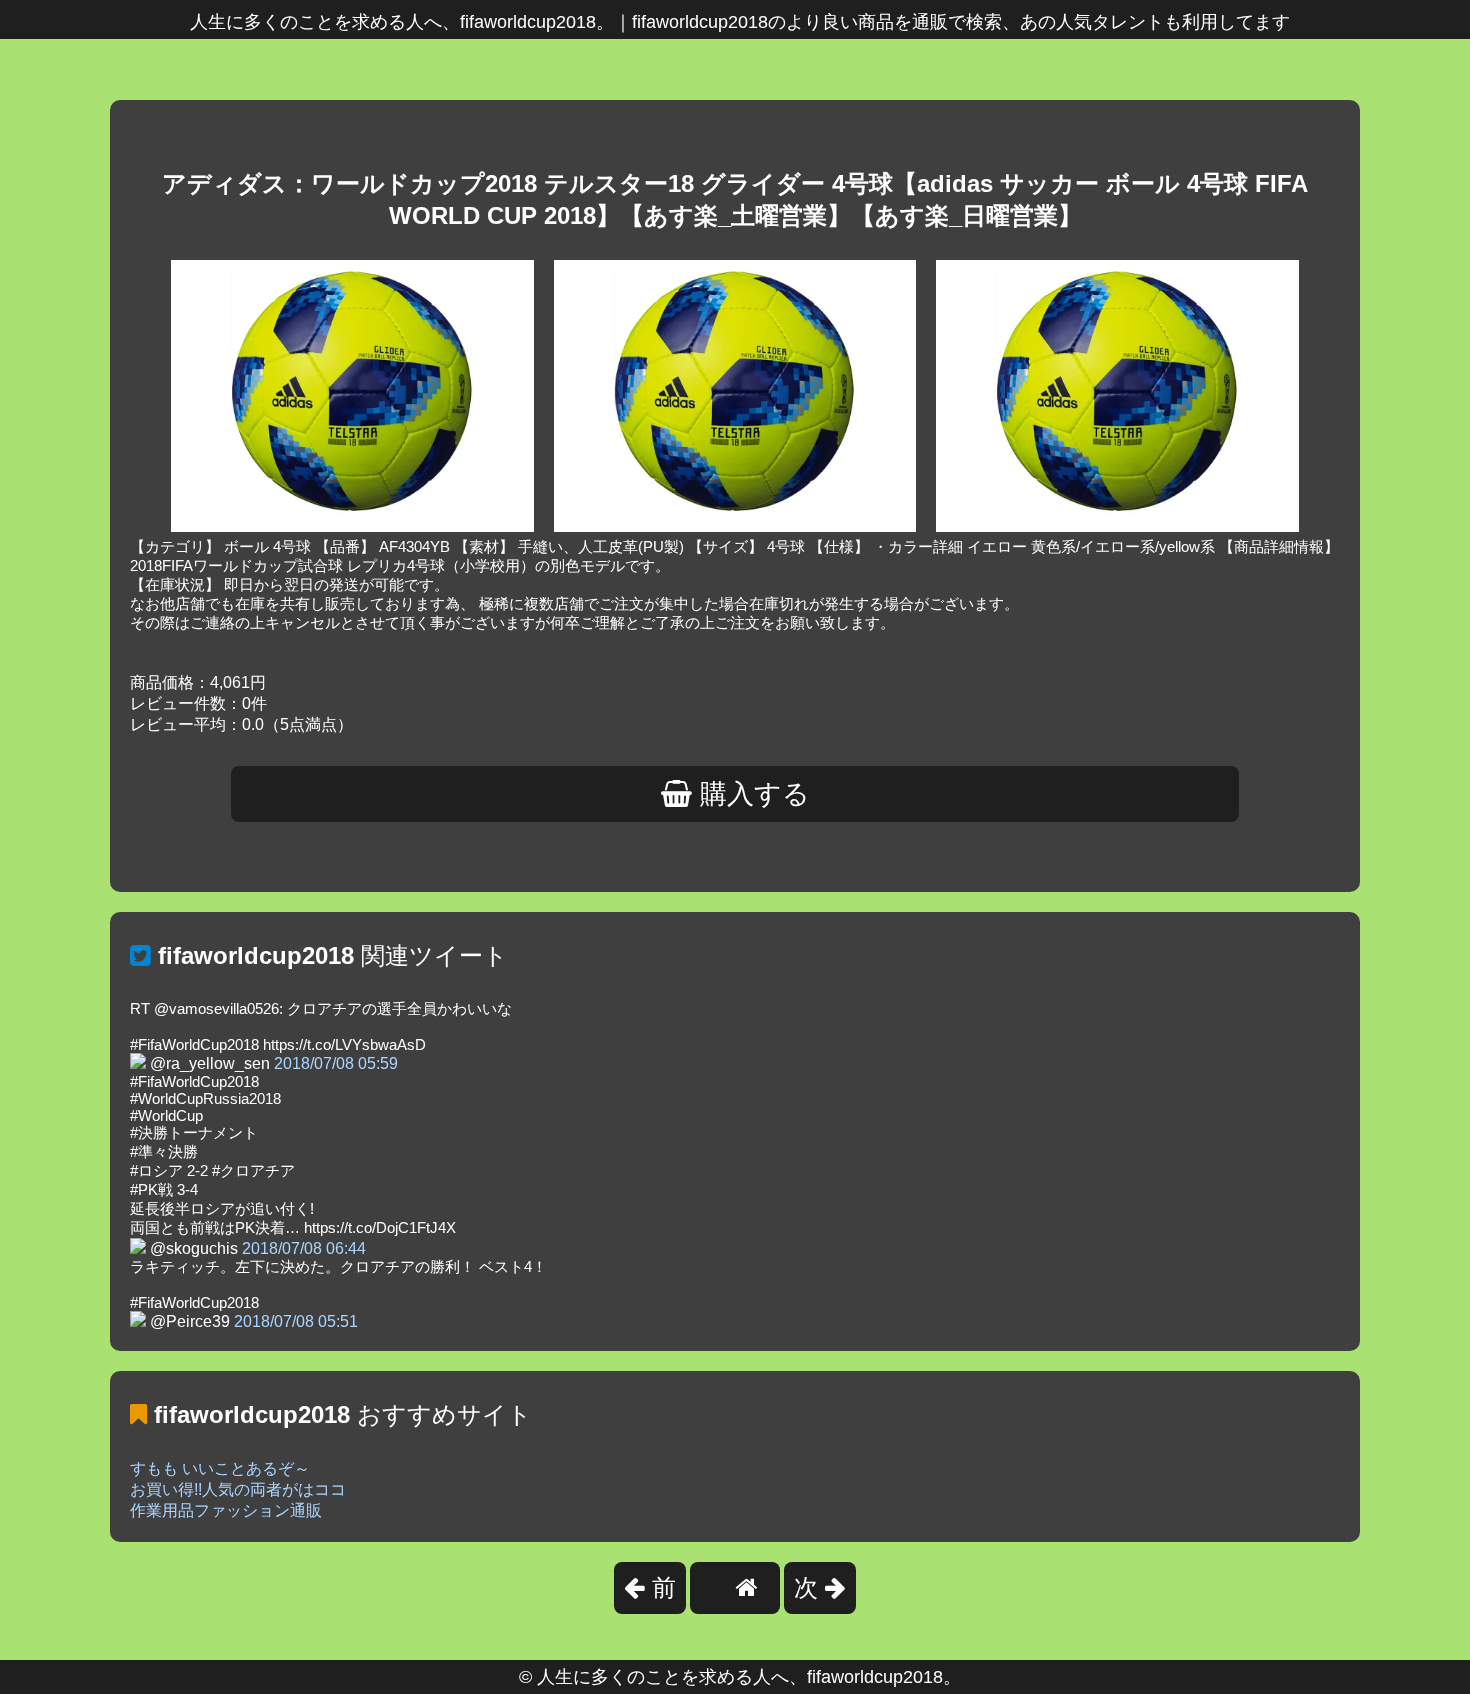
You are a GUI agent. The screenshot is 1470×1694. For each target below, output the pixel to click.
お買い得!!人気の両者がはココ (238, 1489)
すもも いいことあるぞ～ (220, 1468)
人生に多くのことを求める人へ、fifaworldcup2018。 (749, 1677)
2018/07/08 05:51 (296, 1321)
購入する (751, 794)
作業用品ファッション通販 (226, 1510)
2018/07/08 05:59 (336, 1063)
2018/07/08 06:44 (304, 1248)
